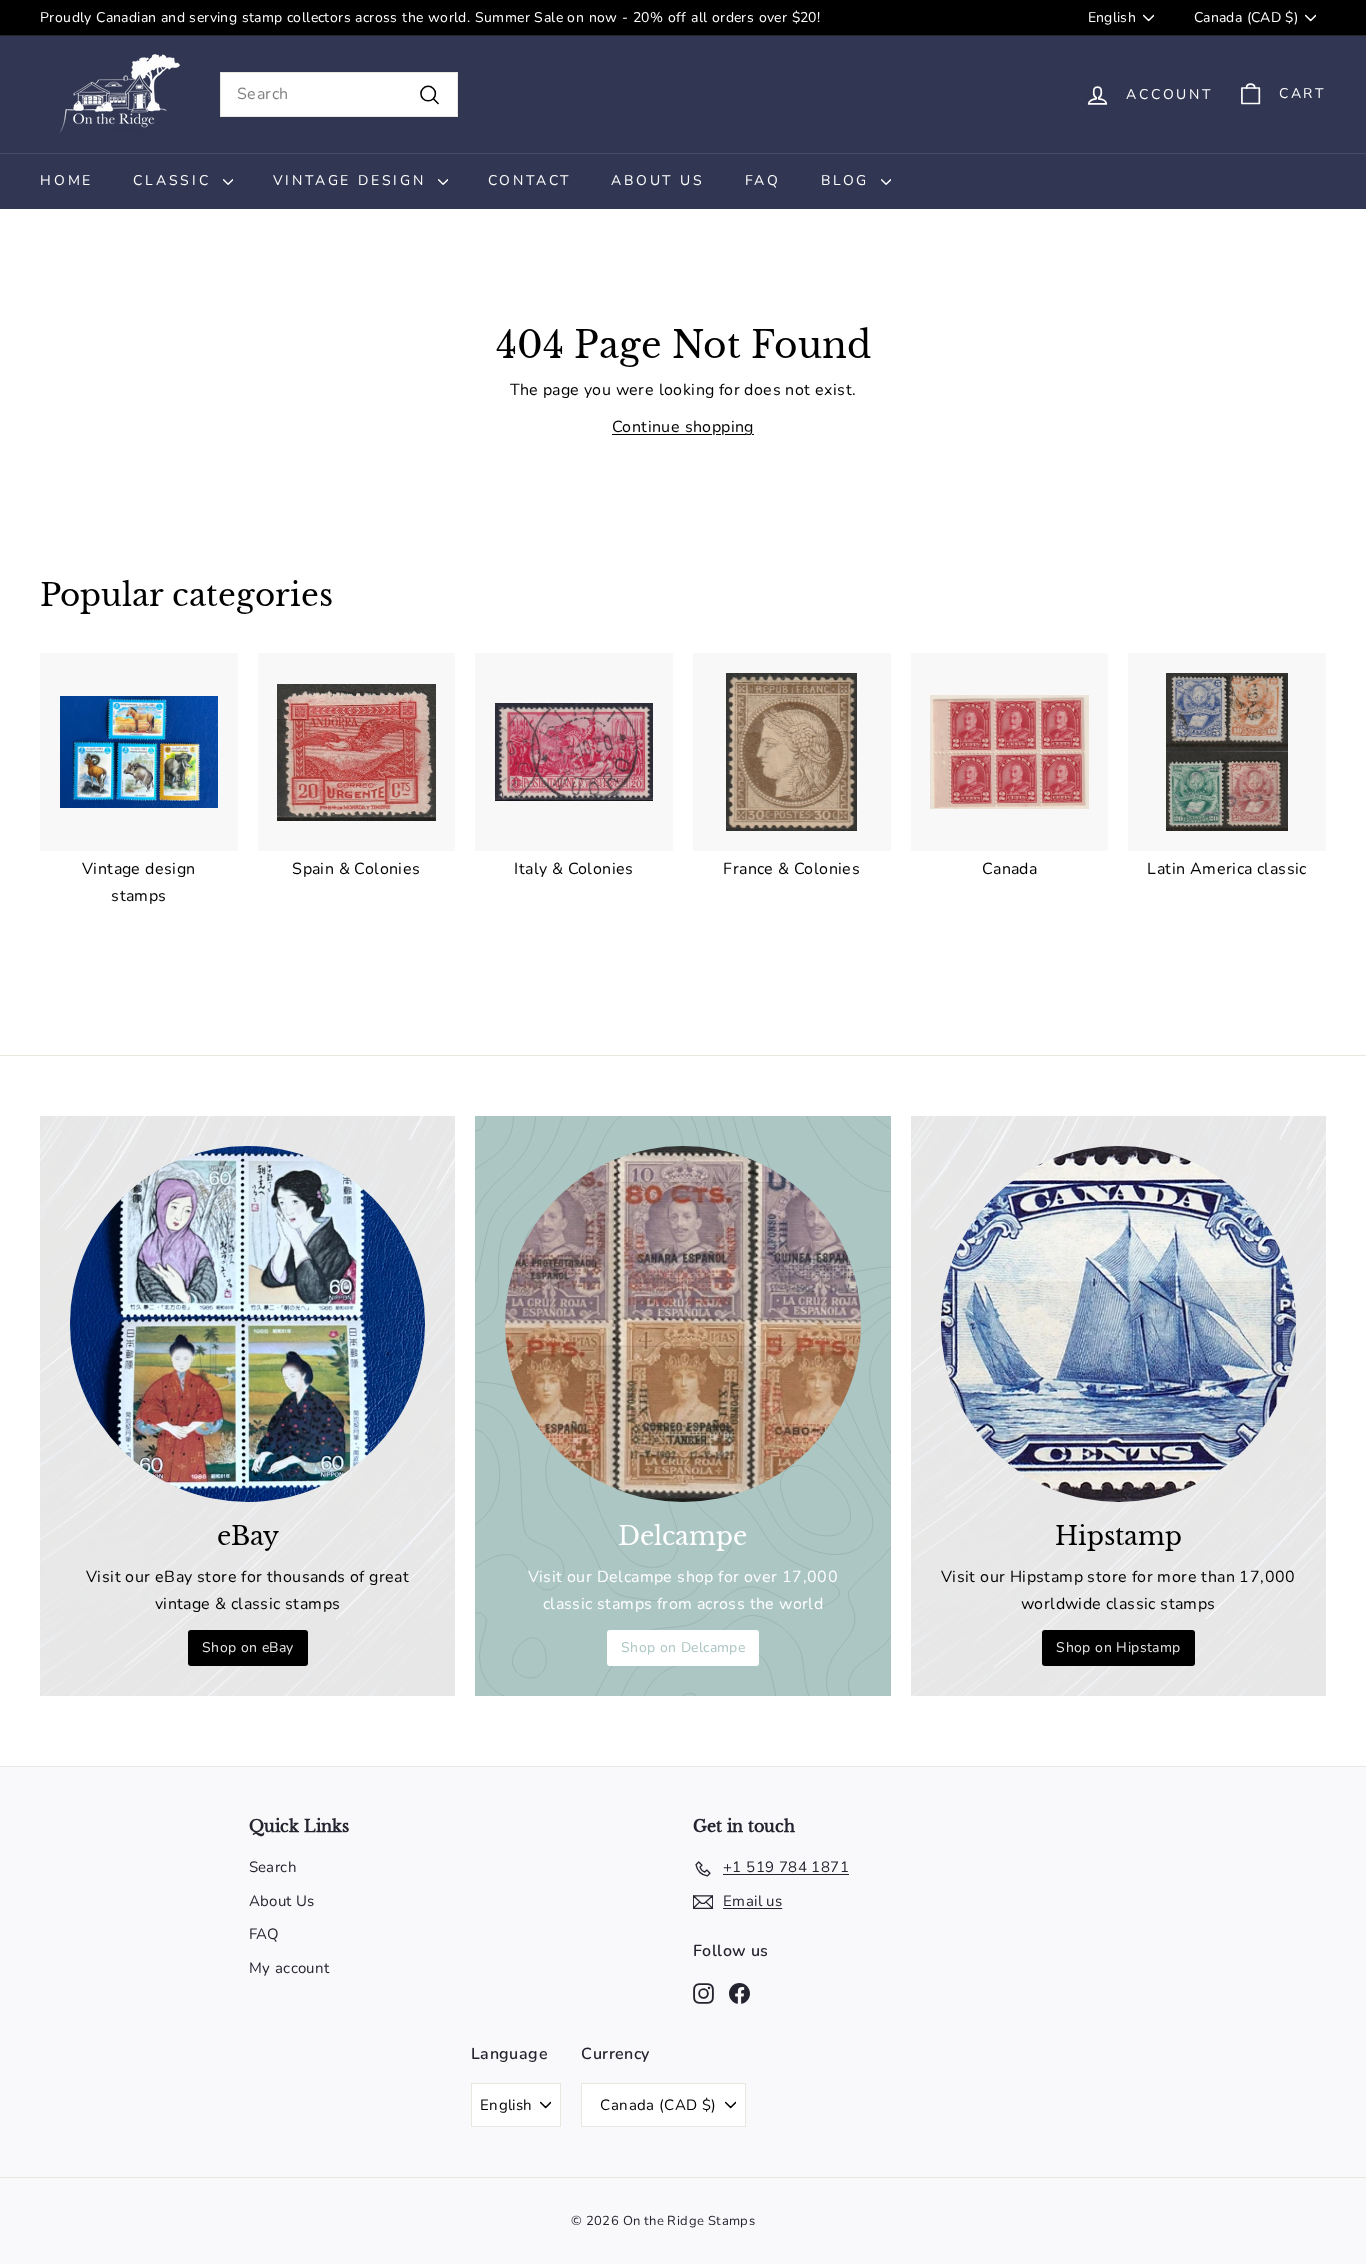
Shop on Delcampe (683, 1647)
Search (273, 1867)
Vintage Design (353, 180)
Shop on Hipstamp (1118, 1647)
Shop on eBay (248, 1647)
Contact (530, 180)
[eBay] (247, 1323)
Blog (848, 180)
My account (289, 1968)
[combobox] (339, 94)
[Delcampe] (682, 1323)
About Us (657, 180)
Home (66, 180)
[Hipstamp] (1118, 1323)
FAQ (763, 180)
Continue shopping (683, 427)
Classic (175, 180)
